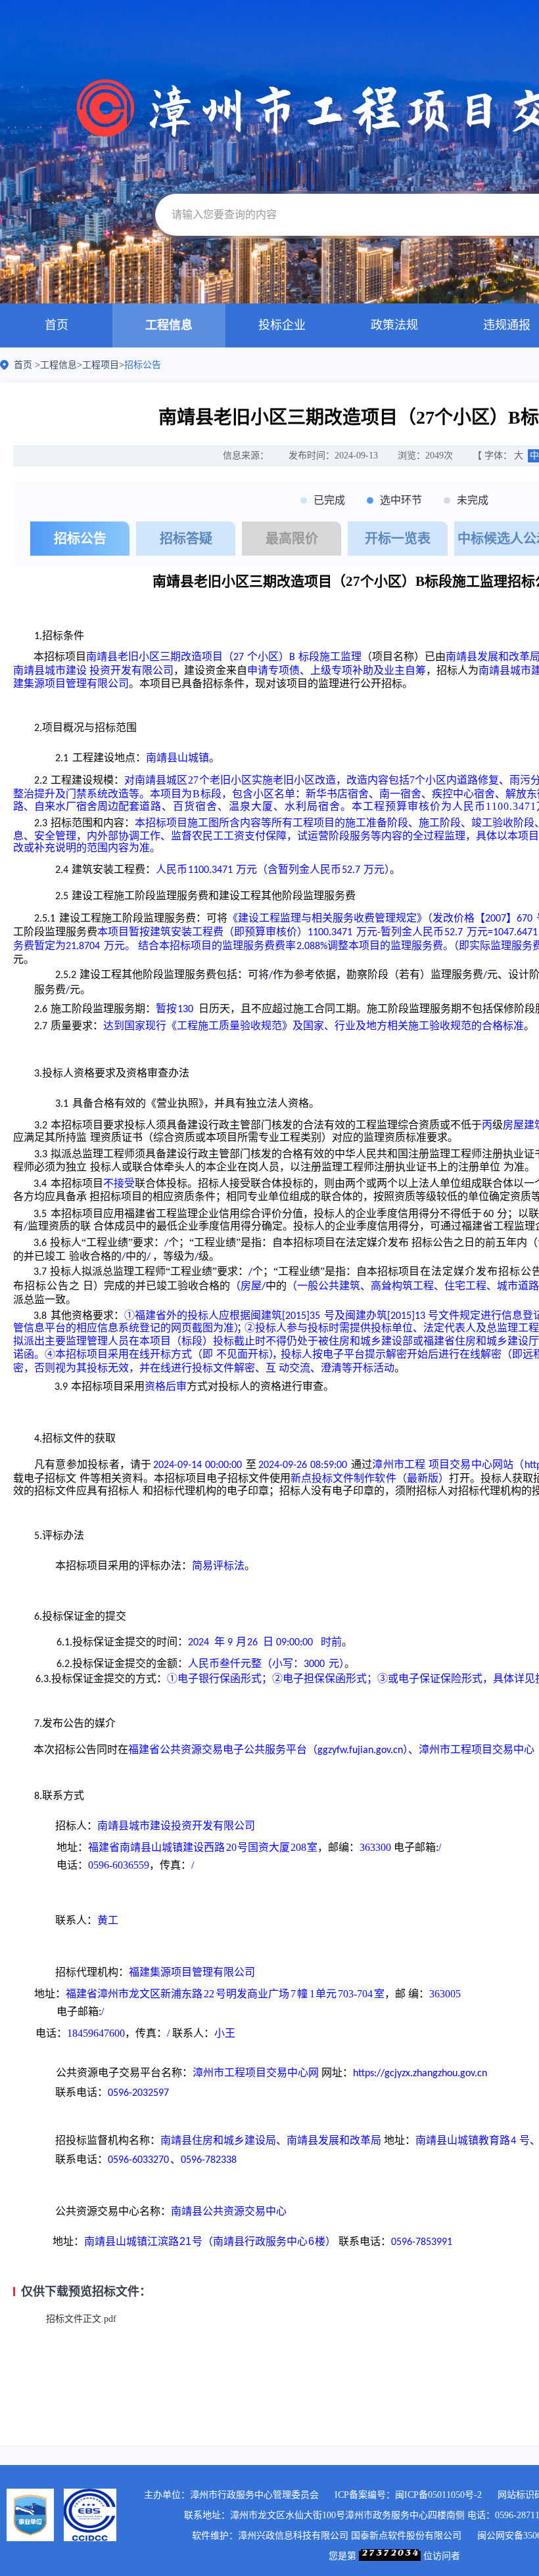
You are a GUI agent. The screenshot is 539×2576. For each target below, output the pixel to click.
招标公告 (143, 365)
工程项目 (101, 365)
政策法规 (394, 325)
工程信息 (169, 325)
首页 (57, 325)
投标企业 (282, 325)
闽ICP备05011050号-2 (438, 2495)
